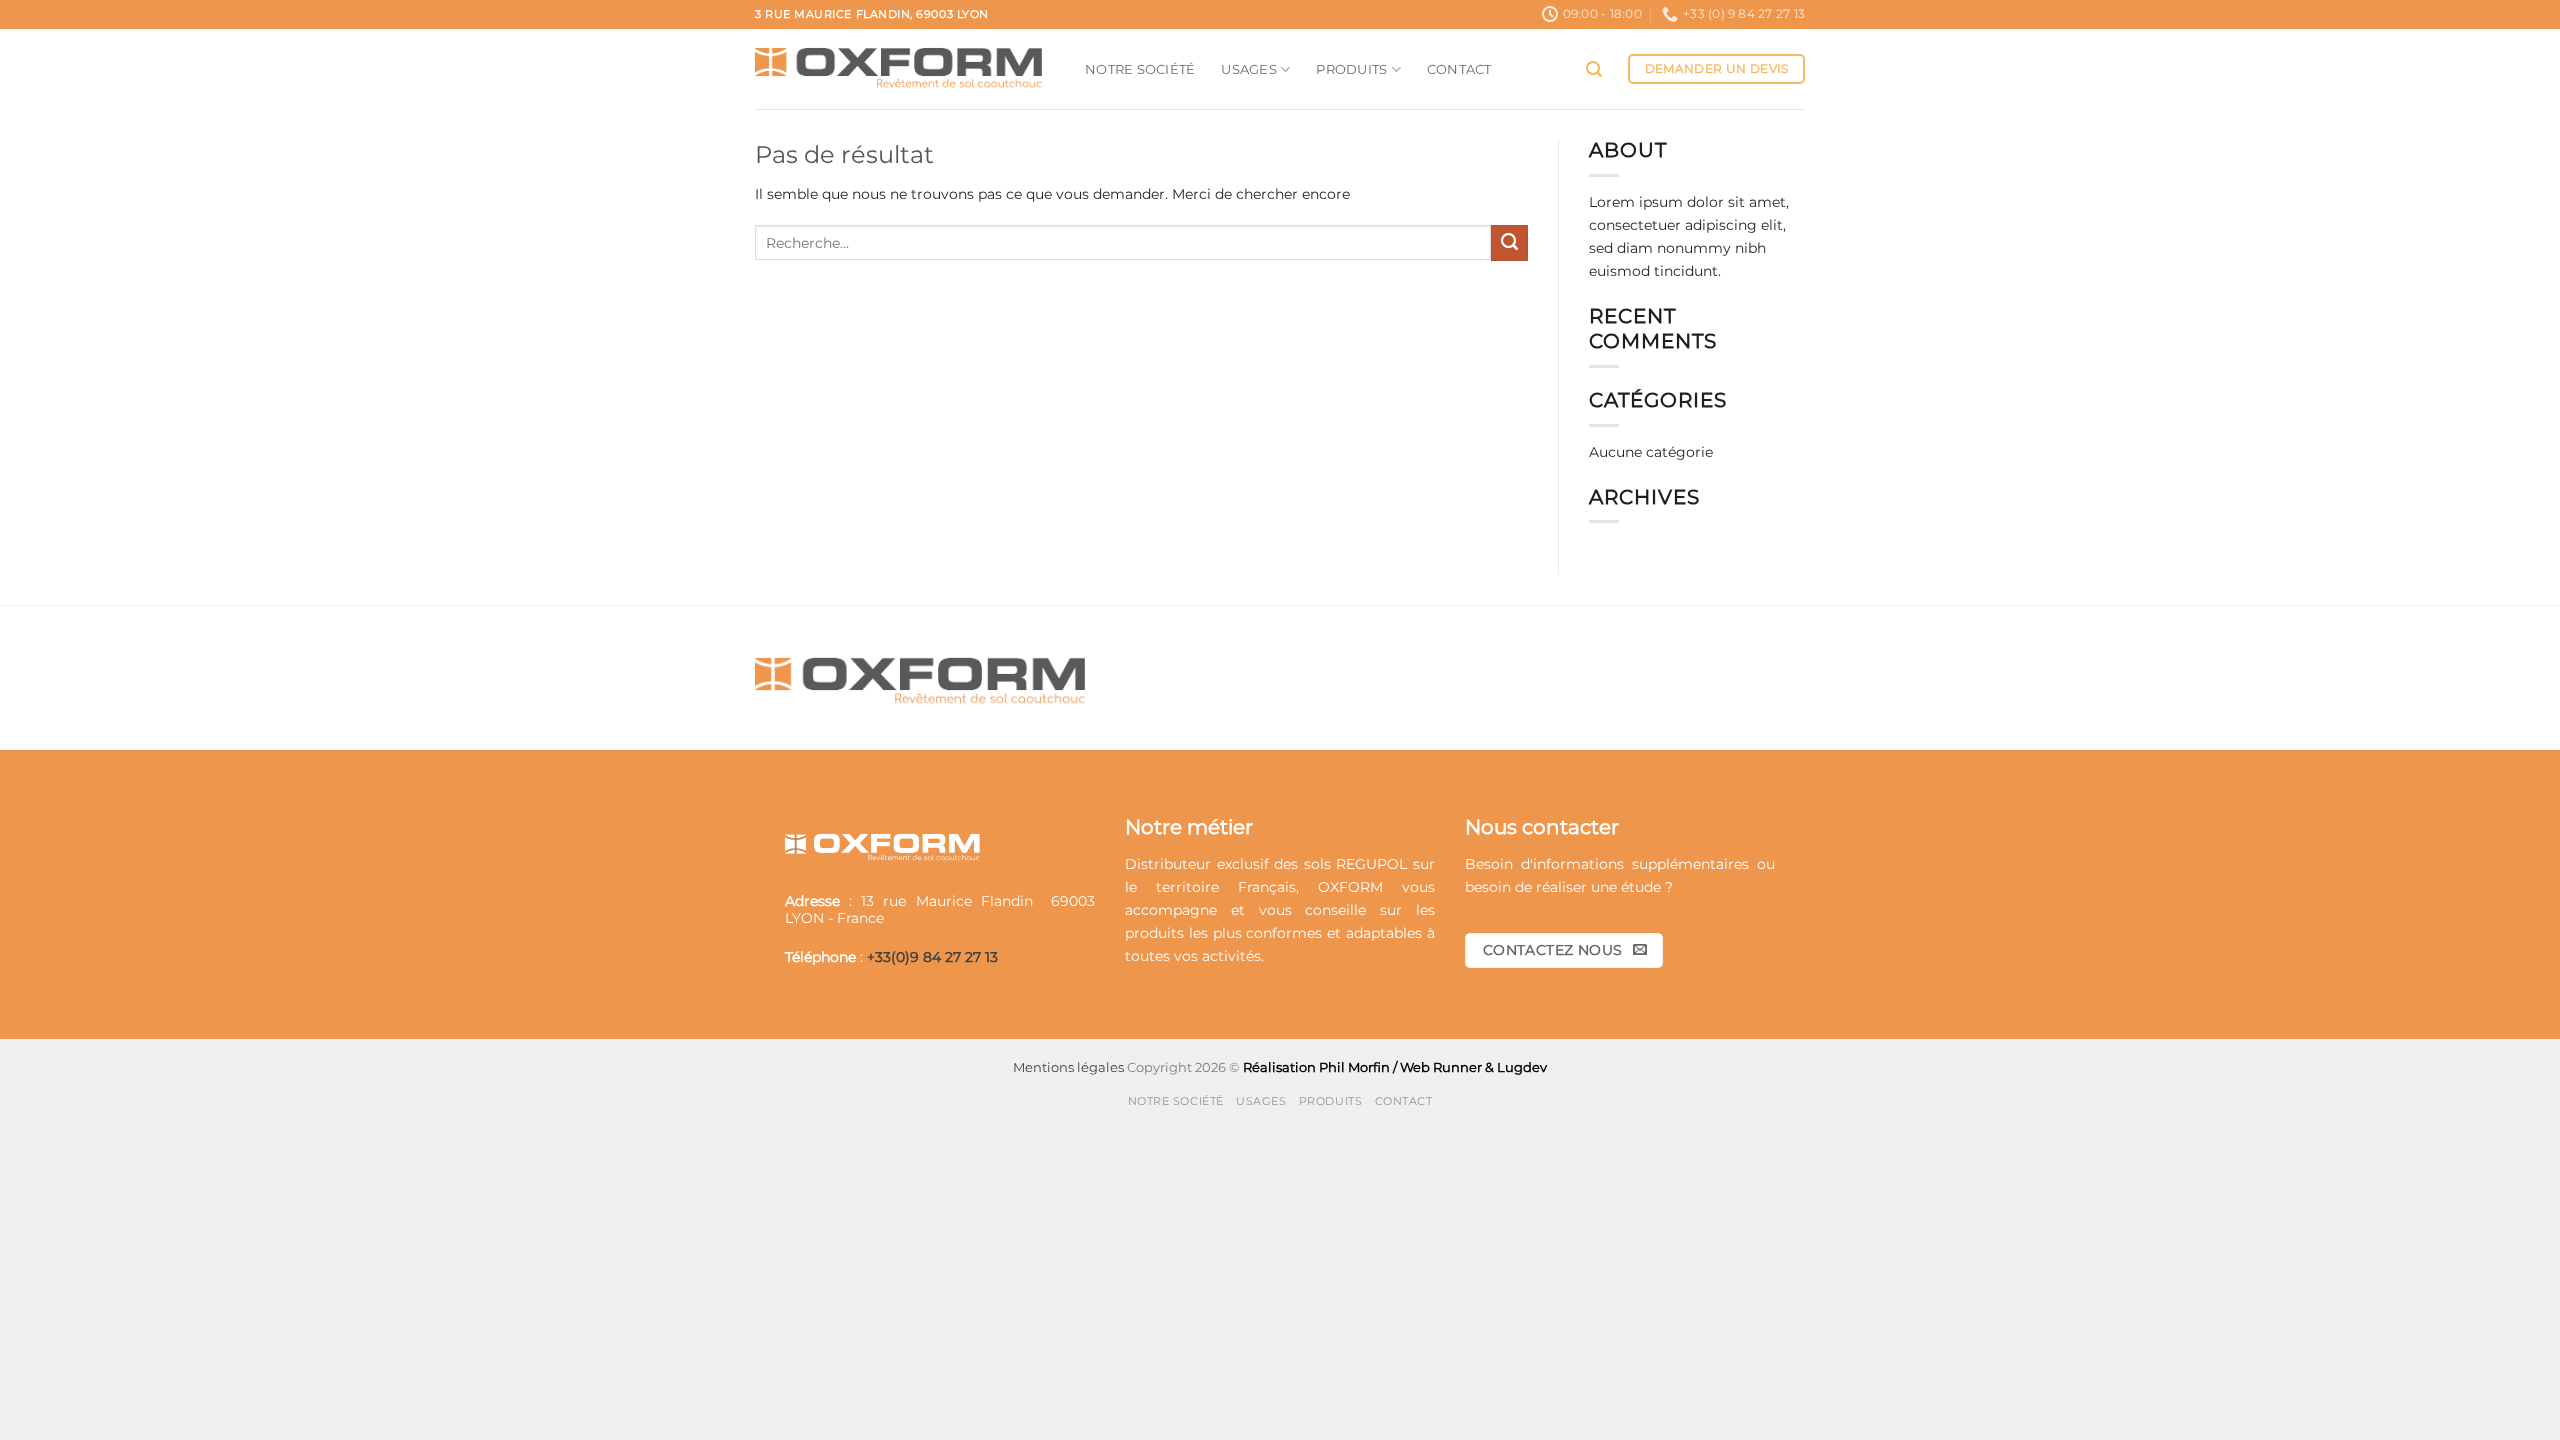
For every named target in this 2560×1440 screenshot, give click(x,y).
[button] (1594, 69)
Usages (1249, 69)
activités (1231, 956)
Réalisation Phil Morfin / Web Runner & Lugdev (1395, 1067)
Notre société (1140, 69)
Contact (1459, 69)
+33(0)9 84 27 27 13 (932, 957)
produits (1154, 933)
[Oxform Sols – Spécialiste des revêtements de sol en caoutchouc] (905, 69)
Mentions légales (1068, 1067)
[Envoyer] (1509, 243)
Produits (1351, 69)
